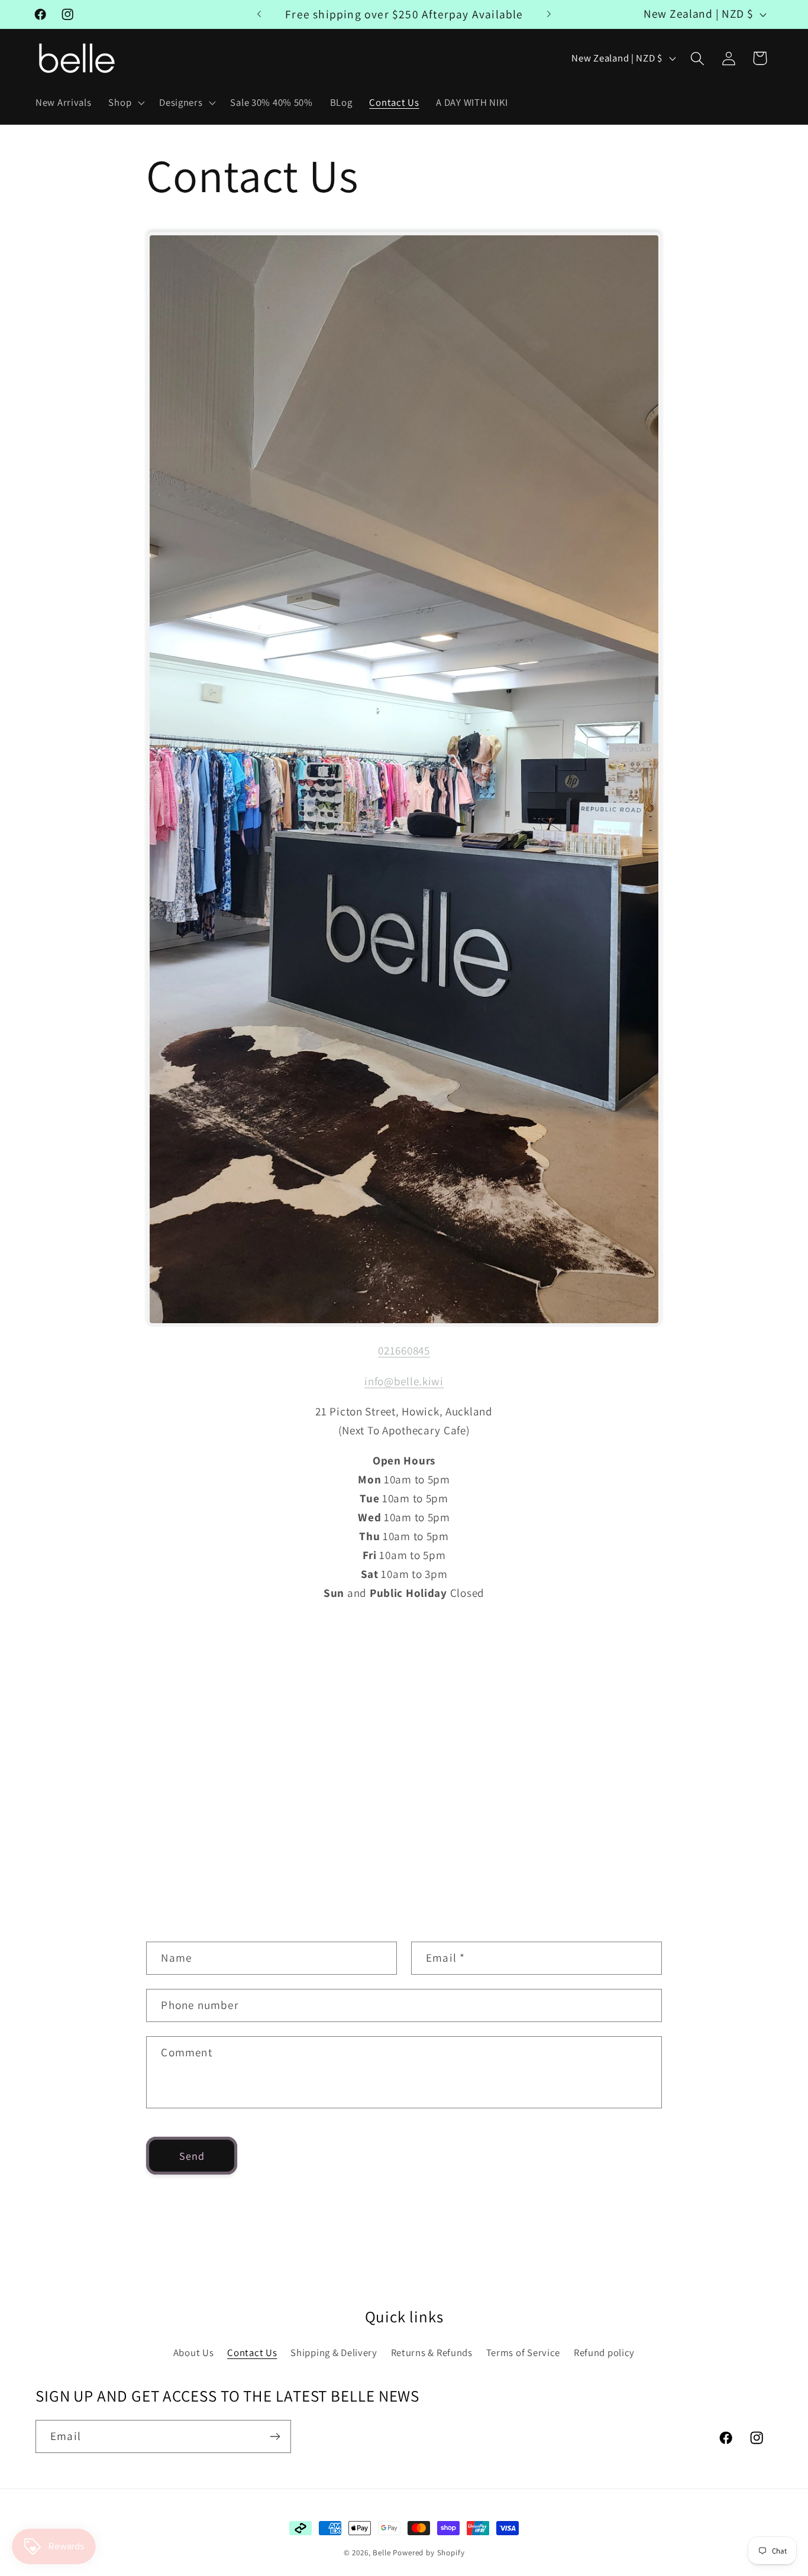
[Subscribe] (275, 2436)
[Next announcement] (549, 14)
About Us (194, 2353)
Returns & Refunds (432, 2353)
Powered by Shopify (429, 2553)
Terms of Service (523, 2353)
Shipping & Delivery (334, 2353)
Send (192, 2156)
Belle (382, 2553)
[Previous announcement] (259, 14)
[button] (125, 103)
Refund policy (604, 2353)
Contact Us (252, 2353)
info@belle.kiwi (404, 1381)
